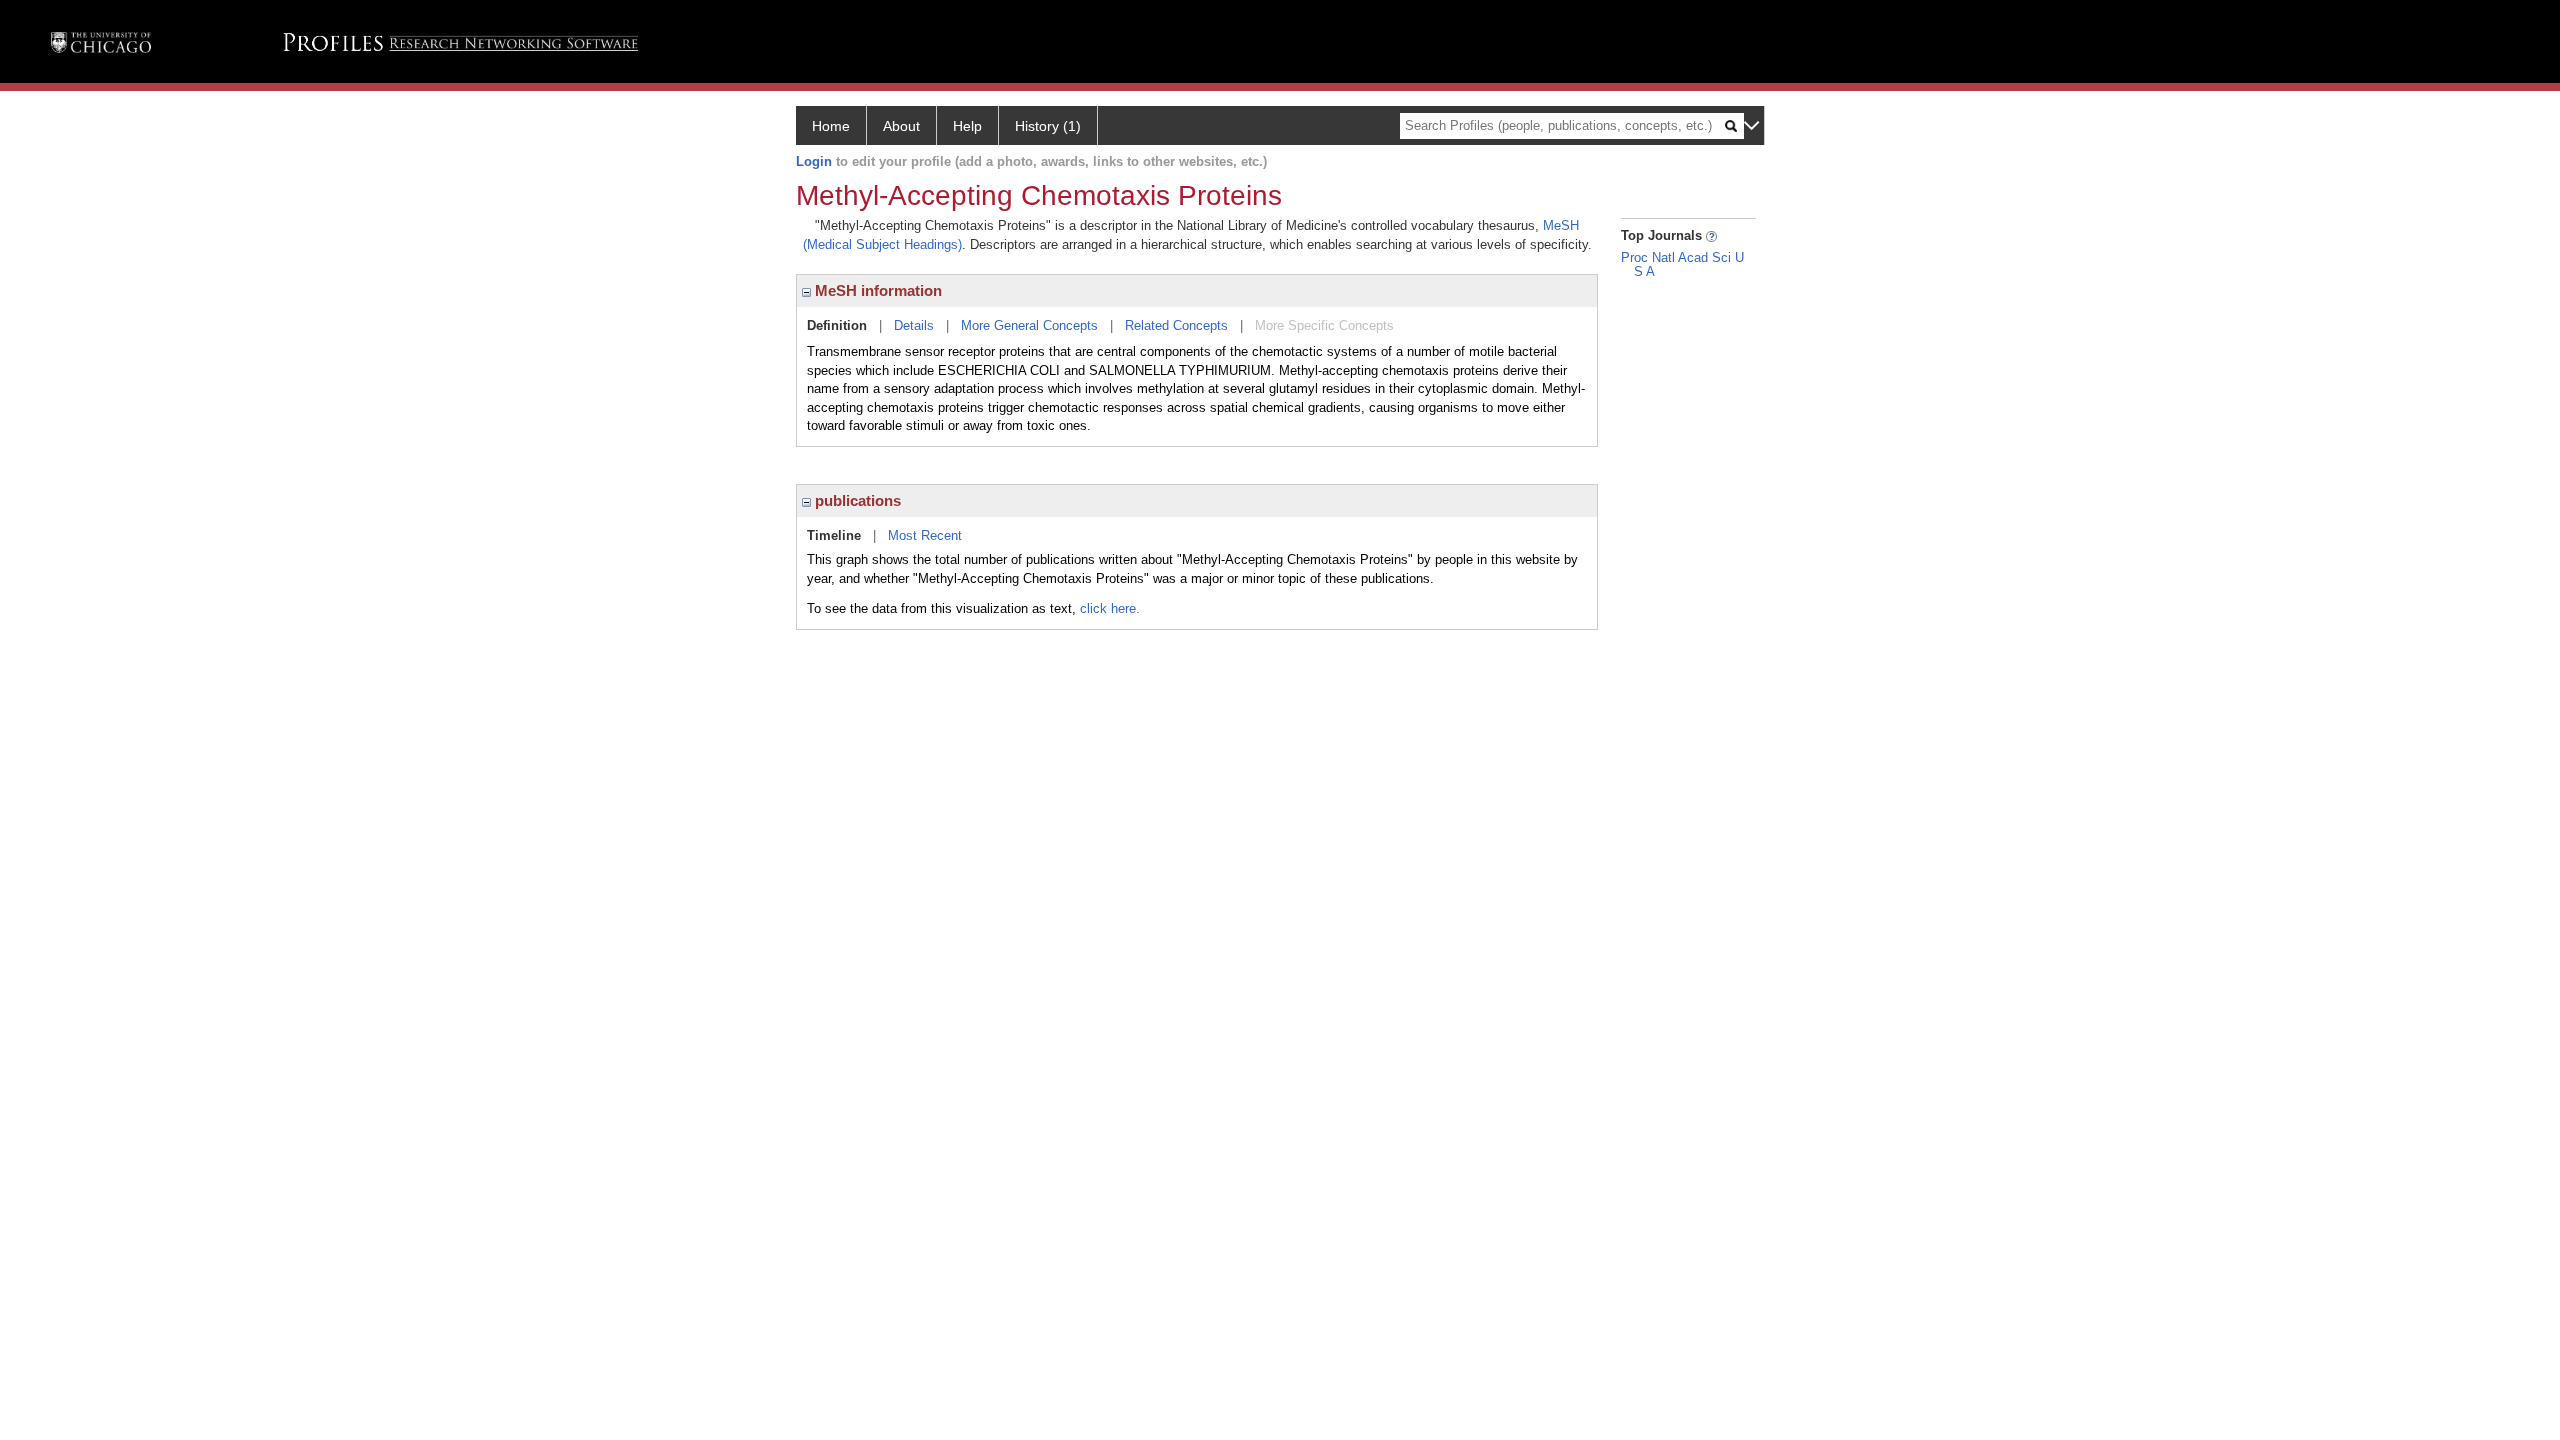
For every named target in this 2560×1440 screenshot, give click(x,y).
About (901, 126)
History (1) (1048, 126)
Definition (837, 325)
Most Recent (925, 535)
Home (831, 126)
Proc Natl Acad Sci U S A (1682, 264)
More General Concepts (1029, 325)
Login (814, 161)
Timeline (834, 535)
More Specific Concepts (1324, 325)
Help (967, 126)
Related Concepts (1176, 325)
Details (914, 325)
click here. (1110, 608)
